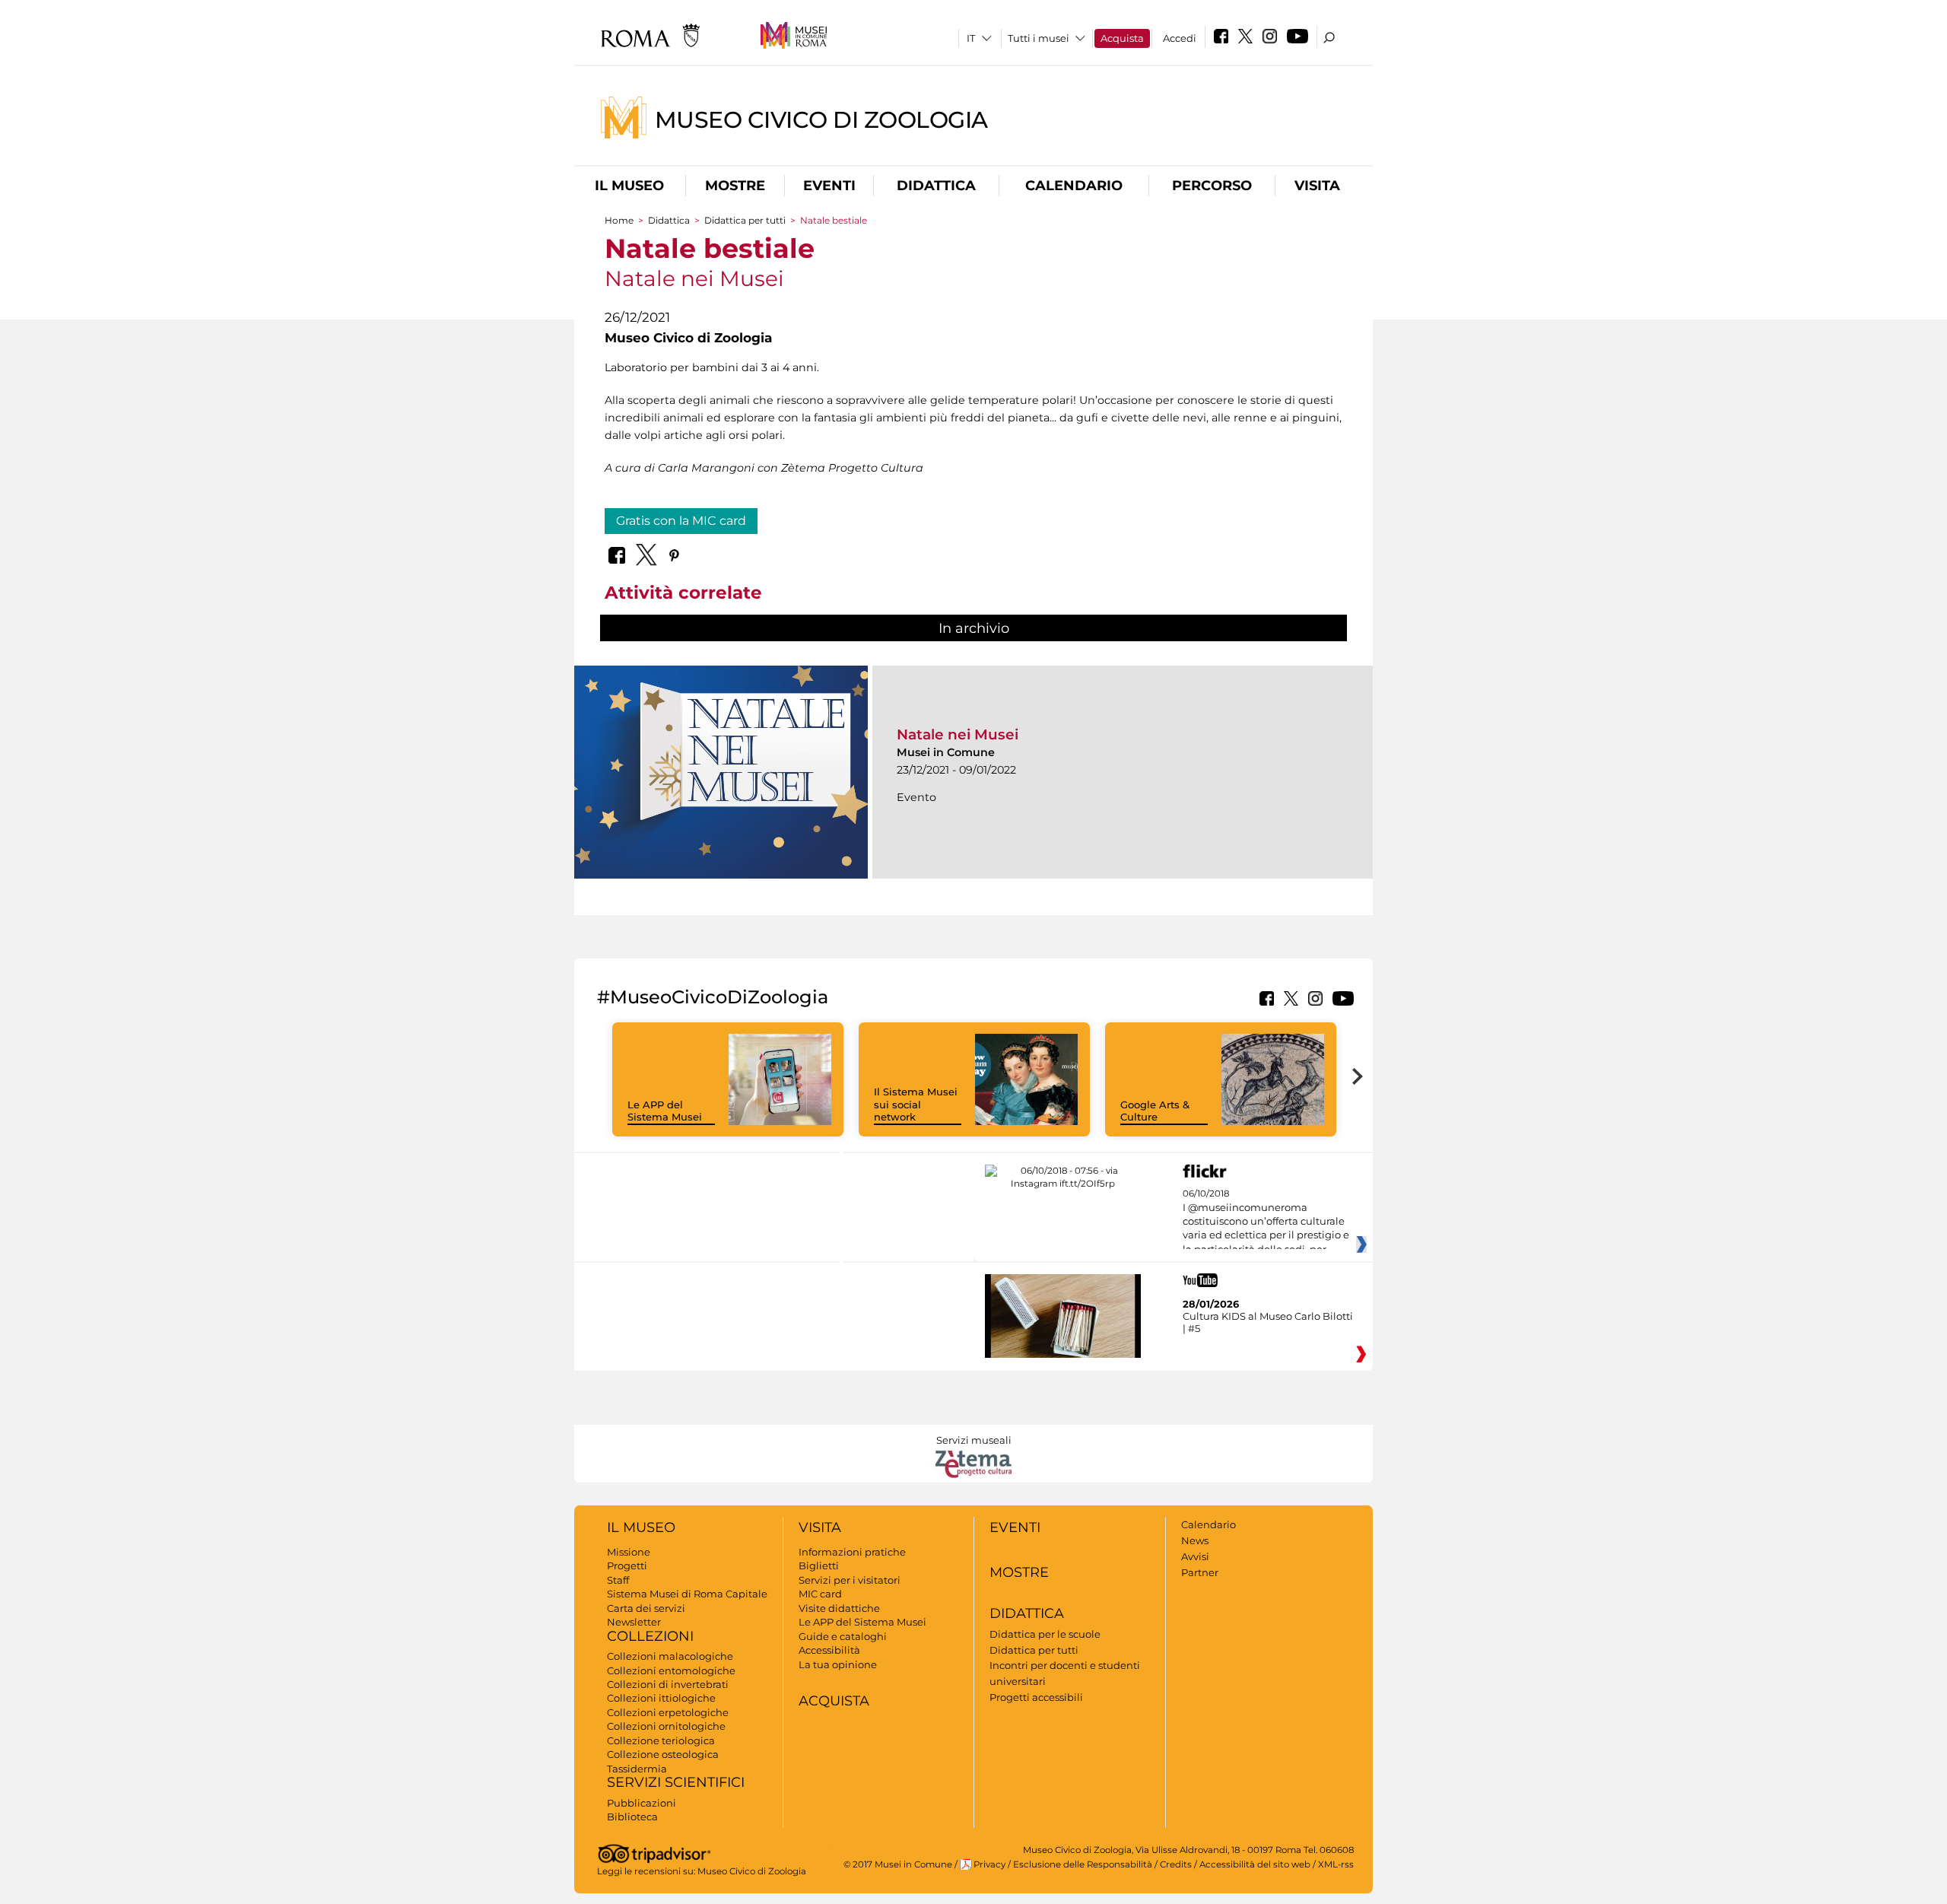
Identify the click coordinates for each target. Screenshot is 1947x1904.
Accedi (1180, 38)
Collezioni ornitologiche (666, 1726)
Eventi (829, 186)
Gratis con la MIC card (681, 521)
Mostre (735, 186)
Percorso (1212, 186)
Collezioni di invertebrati (668, 1684)
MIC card (820, 1594)
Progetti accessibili (1036, 1697)
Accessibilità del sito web (1255, 1864)
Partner (1200, 1572)
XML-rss (1336, 1864)
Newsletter (634, 1622)
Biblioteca (632, 1817)
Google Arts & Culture (1155, 1111)
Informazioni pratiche (852, 1552)
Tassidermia (637, 1769)
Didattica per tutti (745, 220)
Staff (618, 1580)
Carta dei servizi (646, 1608)
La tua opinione (838, 1664)
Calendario (1074, 186)
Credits (1176, 1864)
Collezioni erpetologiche (668, 1712)
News (1195, 1540)
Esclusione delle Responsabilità (1083, 1864)
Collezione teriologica (661, 1740)
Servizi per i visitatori (850, 1580)
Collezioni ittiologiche (661, 1698)
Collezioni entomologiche (671, 1670)
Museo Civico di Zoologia (821, 119)
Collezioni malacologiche (670, 1656)
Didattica (936, 186)
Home (619, 220)
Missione (629, 1552)
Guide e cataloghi (843, 1636)
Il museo (629, 186)
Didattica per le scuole (1045, 1634)
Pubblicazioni (642, 1803)
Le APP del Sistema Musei (665, 1111)
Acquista (1122, 38)
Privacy (989, 1864)
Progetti (627, 1565)
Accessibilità (829, 1650)
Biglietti (819, 1565)
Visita (1317, 186)
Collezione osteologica (663, 1754)
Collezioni (650, 1636)
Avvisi (1195, 1556)
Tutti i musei (1039, 38)
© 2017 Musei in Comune (898, 1864)
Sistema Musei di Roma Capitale (687, 1594)
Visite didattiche (839, 1608)
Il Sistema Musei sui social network (916, 1105)
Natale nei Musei (958, 734)
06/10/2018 (1266, 1222)
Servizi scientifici (676, 1782)
